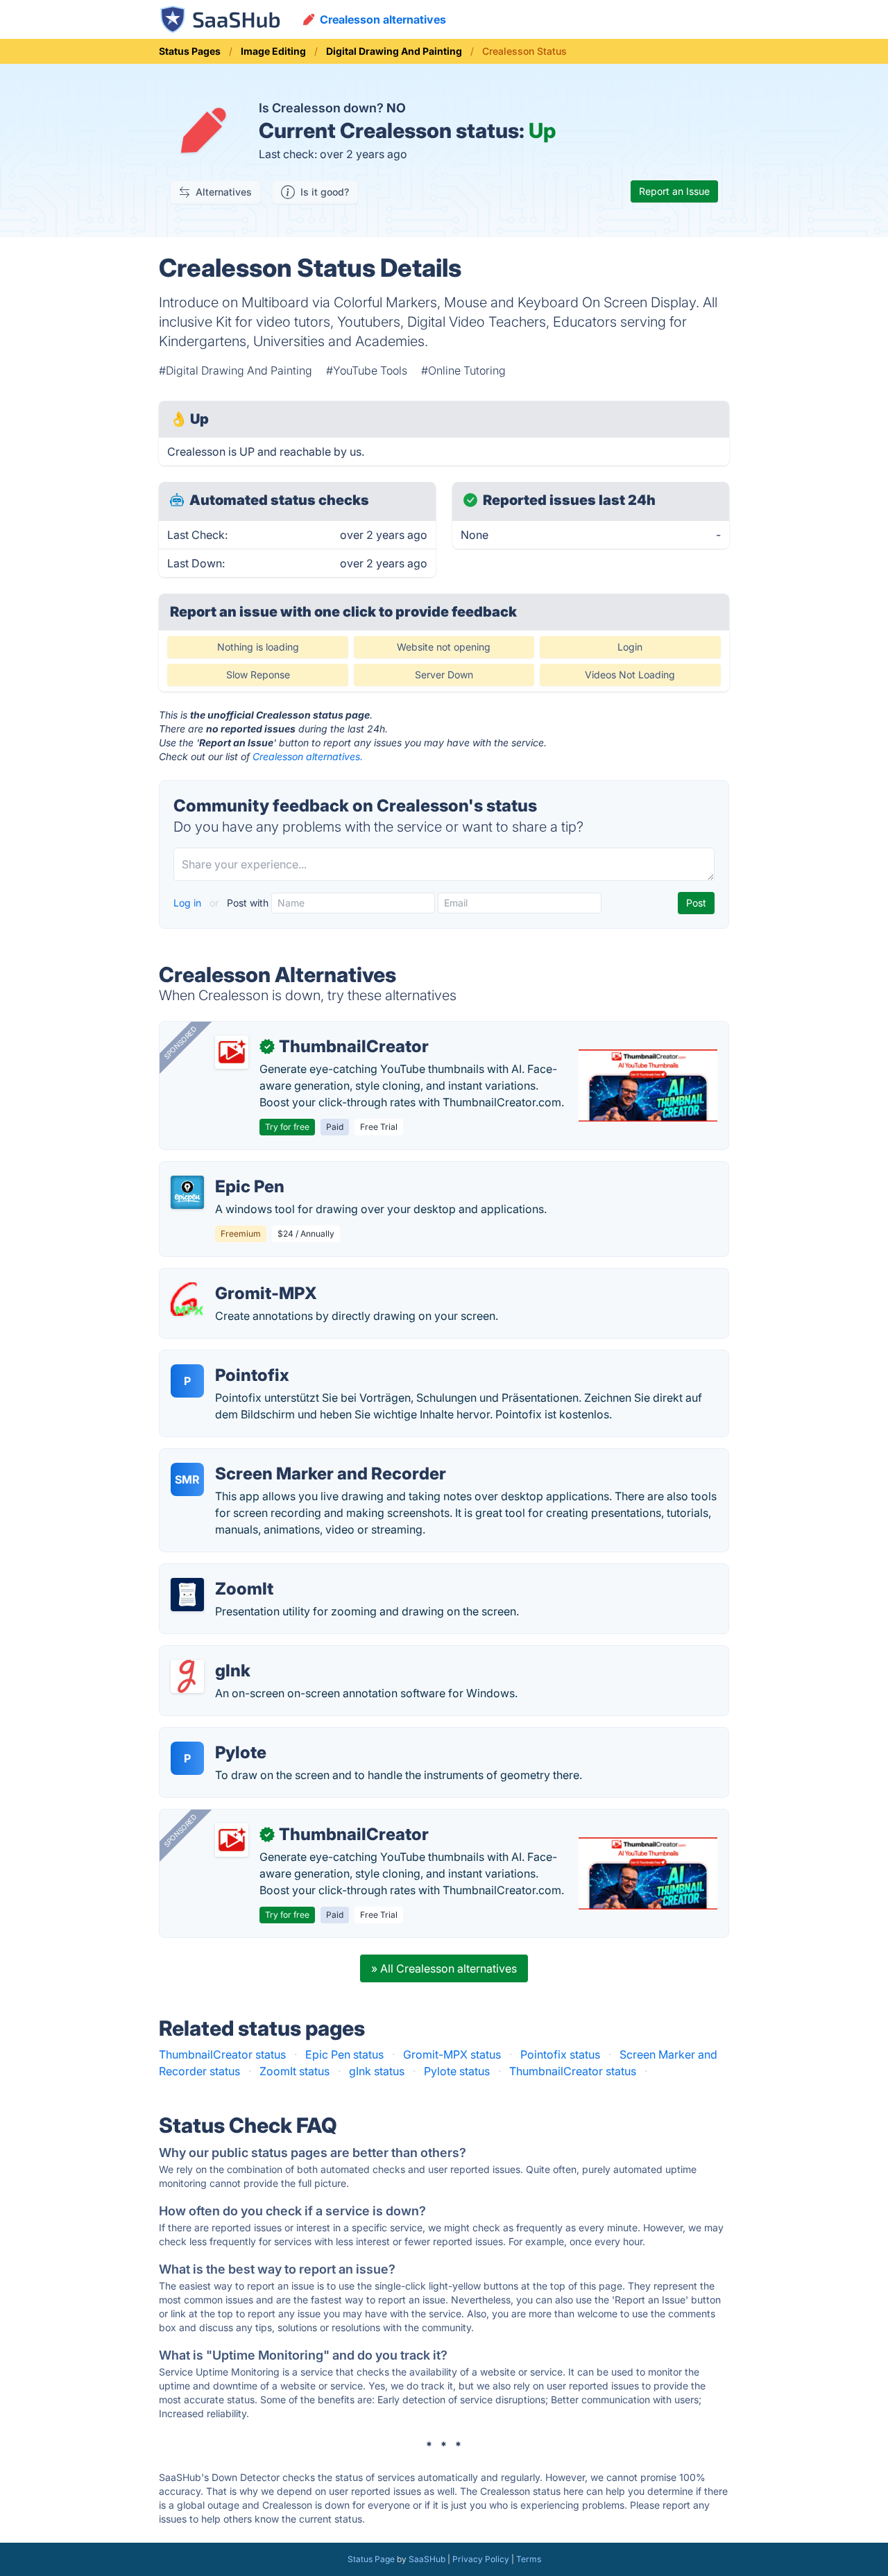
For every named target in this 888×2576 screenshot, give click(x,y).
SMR (187, 1479)
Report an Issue (674, 191)
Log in (189, 903)
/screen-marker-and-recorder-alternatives (280, 1457)
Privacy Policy (481, 2559)
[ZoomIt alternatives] (187, 1595)
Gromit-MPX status (452, 2054)
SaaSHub (427, 2559)
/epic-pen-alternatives (228, 1170)
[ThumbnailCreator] (232, 1052)
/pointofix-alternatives (228, 1359)
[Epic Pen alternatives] (187, 1192)
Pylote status (457, 2071)
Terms (529, 2559)
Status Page (371, 2559)
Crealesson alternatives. (308, 756)
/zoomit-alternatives (223, 1572)
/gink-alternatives (216, 1654)
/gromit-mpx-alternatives (236, 1277)
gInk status (377, 2071)
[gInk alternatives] (187, 1676)
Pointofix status (560, 2054)
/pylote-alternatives (221, 1736)
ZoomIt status (294, 2071)
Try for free (287, 1127)
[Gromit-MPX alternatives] (187, 1299)
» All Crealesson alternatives (444, 1968)
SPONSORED (180, 1042)
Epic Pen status (344, 2054)
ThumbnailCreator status (222, 2054)
